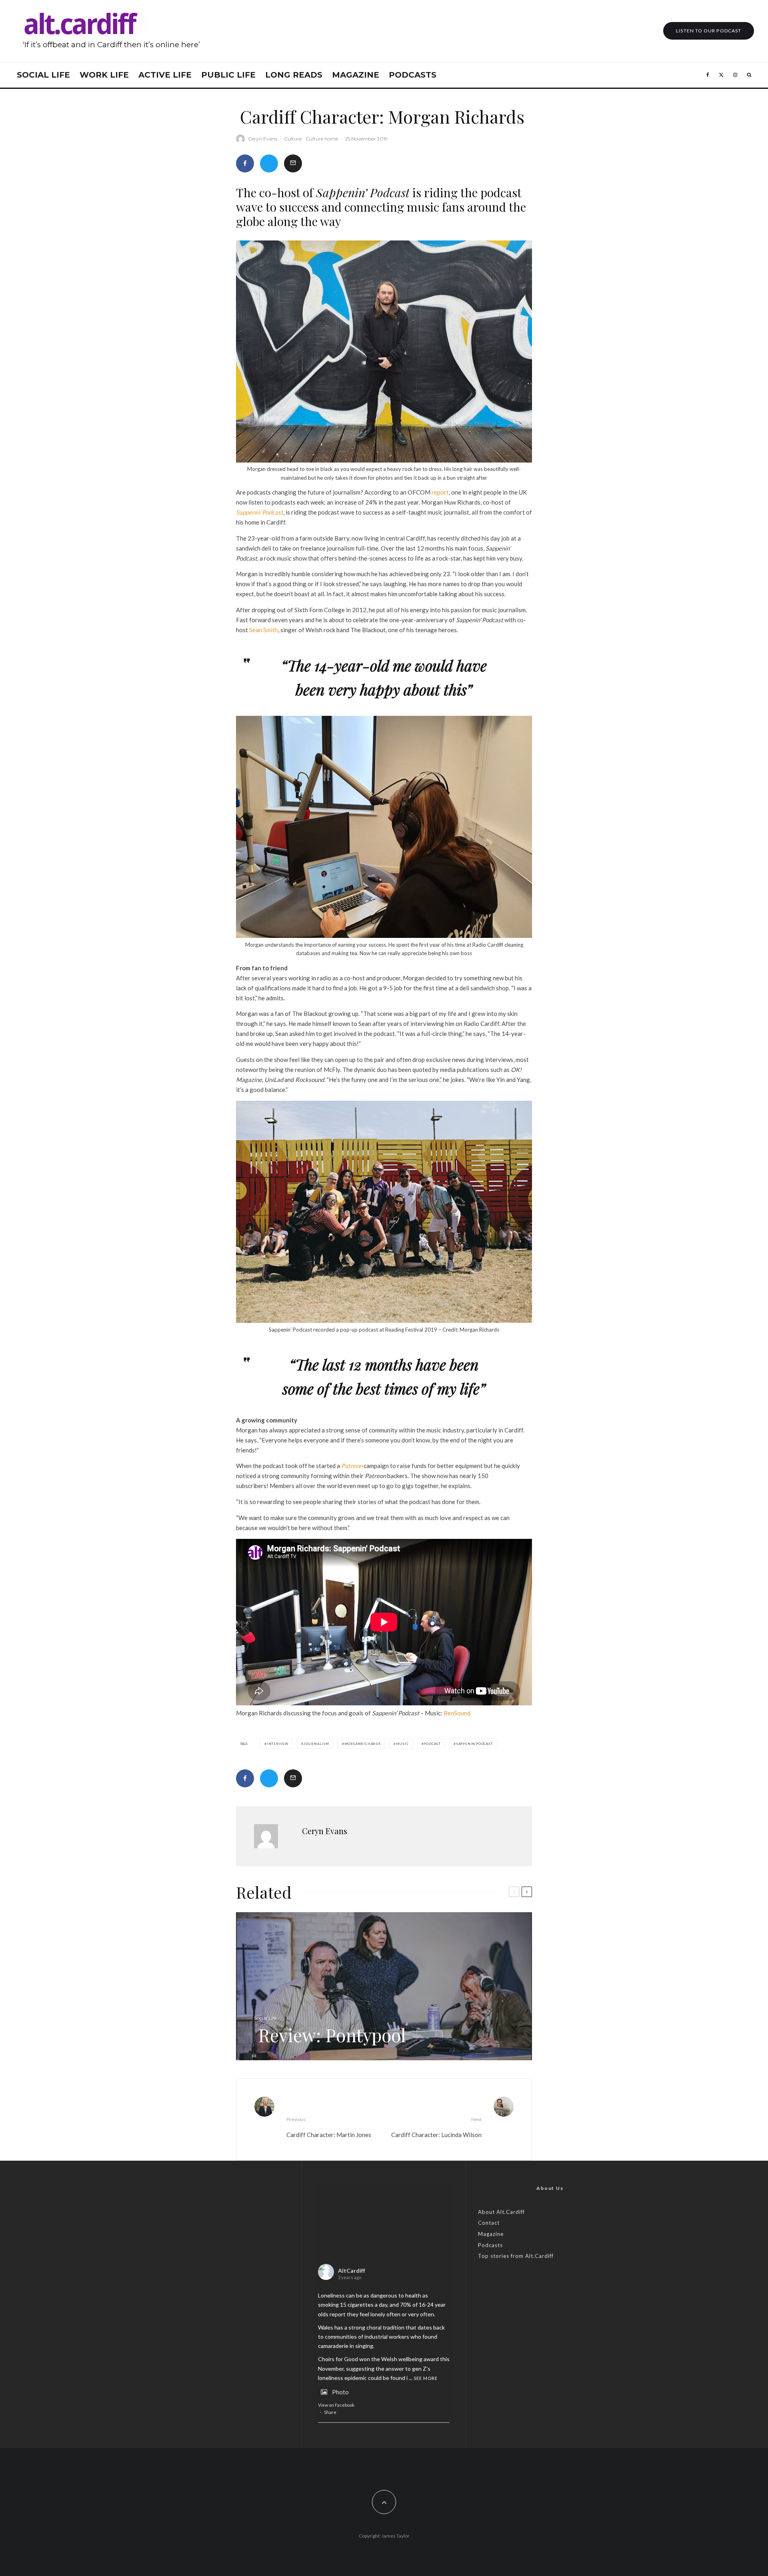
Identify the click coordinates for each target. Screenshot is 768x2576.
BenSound (457, 1713)
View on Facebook (336, 2405)
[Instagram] (735, 75)
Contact (489, 2223)
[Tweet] (269, 163)
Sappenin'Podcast (475, 1744)
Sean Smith (264, 630)
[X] (721, 75)
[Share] (245, 163)
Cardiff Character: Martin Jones (329, 2127)
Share (330, 2412)
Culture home (322, 139)
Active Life (165, 75)
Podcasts (413, 75)
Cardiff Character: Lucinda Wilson (436, 2127)
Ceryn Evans (263, 139)
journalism (316, 1744)
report (440, 492)
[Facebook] (708, 75)
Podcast (432, 1744)
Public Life (228, 75)
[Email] (293, 163)
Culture (293, 139)
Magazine (356, 75)
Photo (340, 2392)
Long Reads (294, 75)
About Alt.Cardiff (501, 2212)
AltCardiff (352, 2271)
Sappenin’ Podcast (260, 512)
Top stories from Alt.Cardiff (516, 2256)
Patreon (352, 1466)
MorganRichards (363, 1744)
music (402, 1744)
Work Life (104, 75)
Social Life (43, 75)
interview (278, 1744)
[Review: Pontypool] (384, 1986)
